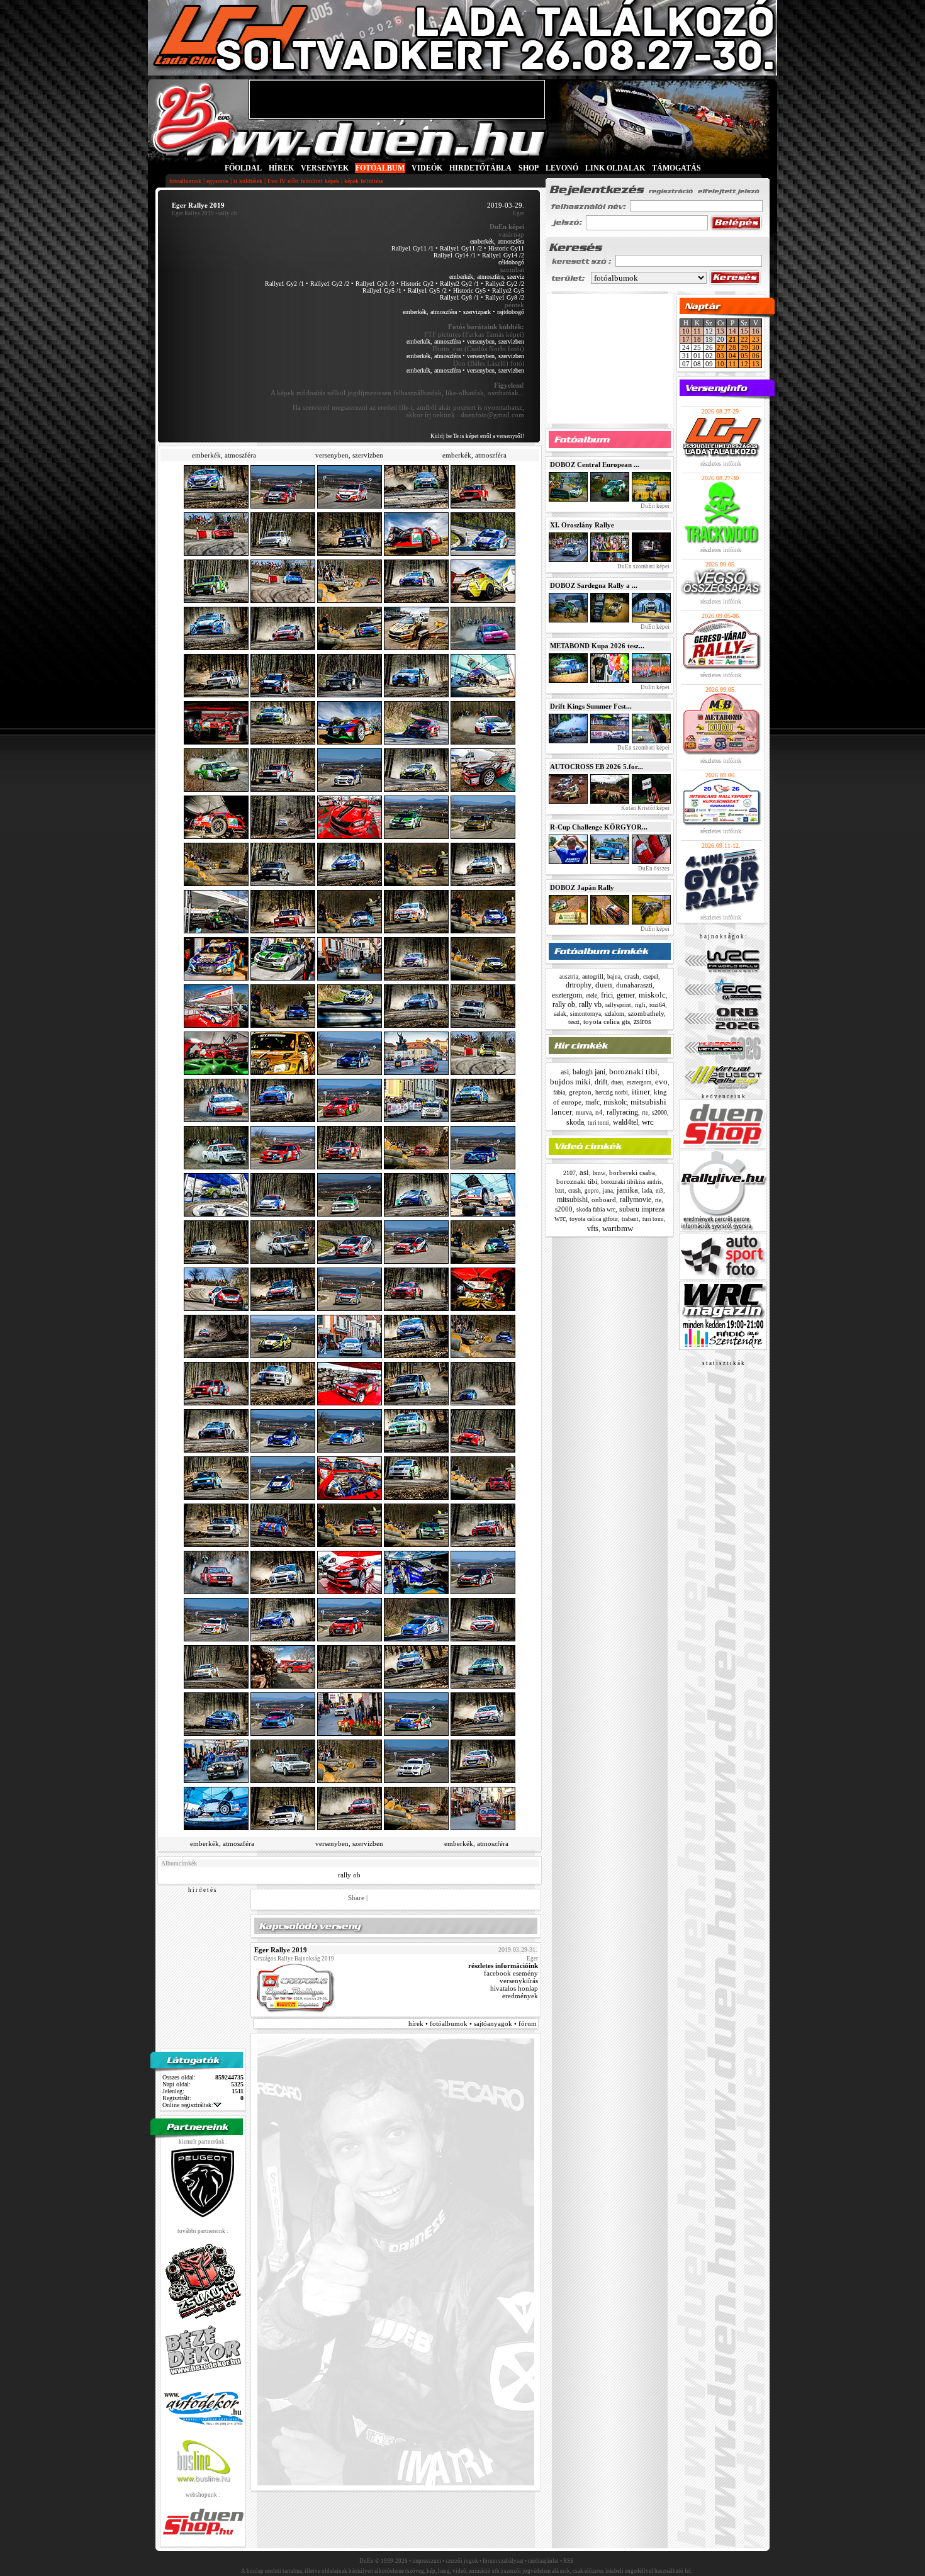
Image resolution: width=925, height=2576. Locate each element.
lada (647, 1190)
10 (686, 331)
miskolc (652, 995)
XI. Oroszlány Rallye (582, 525)
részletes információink (503, 1966)
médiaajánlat (543, 2561)
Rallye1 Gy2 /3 (375, 284)
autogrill (593, 976)
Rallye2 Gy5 (508, 290)
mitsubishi (572, 1200)
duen (604, 985)
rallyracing (622, 1112)
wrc (648, 1122)
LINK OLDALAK (615, 168)
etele (591, 995)
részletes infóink (721, 464)
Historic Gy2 (417, 284)
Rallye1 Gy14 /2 (503, 255)
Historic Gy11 (506, 248)
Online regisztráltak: (188, 2105)
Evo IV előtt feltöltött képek (303, 181)
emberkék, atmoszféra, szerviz (487, 277)
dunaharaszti (634, 985)
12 (744, 364)
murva (584, 1112)
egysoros (217, 181)
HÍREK (281, 168)
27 (720, 347)
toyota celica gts (607, 1021)
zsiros (642, 1021)
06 (756, 356)
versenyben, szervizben (496, 341)
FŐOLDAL (243, 168)
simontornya (586, 1014)
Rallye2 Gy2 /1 (459, 284)
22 (744, 339)
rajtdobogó (511, 312)
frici (607, 995)
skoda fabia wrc (596, 1209)
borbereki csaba (632, 1173)
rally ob (349, 1875)
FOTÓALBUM (380, 168)
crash (632, 976)
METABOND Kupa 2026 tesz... (597, 646)
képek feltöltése (364, 181)
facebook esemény (511, 1973)
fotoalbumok (185, 181)
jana (608, 1191)
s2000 (659, 1112)
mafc (592, 1102)
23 (756, 339)
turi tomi (598, 1123)
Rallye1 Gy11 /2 (461, 248)
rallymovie (636, 1200)
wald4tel (625, 1122)
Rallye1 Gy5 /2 (427, 290)
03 (720, 356)
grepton (580, 1092)
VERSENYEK (325, 168)
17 (686, 339)
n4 (599, 1112)
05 (744, 356)
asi (565, 1072)
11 (697, 331)
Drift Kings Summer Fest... (591, 706)
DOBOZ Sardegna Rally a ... (594, 585)
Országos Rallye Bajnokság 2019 (294, 1959)
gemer (626, 995)
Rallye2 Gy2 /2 (505, 284)
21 (732, 339)
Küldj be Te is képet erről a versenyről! (477, 436)
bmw (599, 1173)
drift (601, 1082)
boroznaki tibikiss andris (631, 1182)
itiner (641, 1092)
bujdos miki (570, 1082)
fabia (559, 1092)
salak (560, 1014)
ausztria (569, 977)
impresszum (427, 2561)
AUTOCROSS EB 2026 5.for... (597, 767)
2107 (569, 1173)
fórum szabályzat (503, 2561)
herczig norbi (612, 1092)
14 (732, 331)
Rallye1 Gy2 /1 (284, 284)
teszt (574, 1022)
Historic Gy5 (469, 290)
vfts (593, 1229)
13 (720, 331)
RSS (568, 2561)
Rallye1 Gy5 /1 (382, 290)
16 (756, 331)
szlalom (614, 1014)
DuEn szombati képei (643, 566)
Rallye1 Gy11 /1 (412, 248)
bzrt (560, 1191)
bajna (614, 977)
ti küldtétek (248, 181)
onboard (604, 1200)
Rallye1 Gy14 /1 (455, 255)
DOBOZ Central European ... (595, 464)
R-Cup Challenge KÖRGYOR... (599, 827)
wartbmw (618, 1228)
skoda (575, 1122)
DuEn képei (654, 506)
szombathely (646, 1013)
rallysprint (618, 1005)
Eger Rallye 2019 (193, 213)
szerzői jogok (462, 2561)
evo (661, 1082)
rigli (640, 1005)
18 (697, 339)
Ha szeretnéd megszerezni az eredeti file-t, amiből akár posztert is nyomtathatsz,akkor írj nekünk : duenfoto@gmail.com (408, 411)
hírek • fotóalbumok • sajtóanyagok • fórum (473, 2023)
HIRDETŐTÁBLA (480, 168)
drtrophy (579, 985)
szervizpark (477, 312)
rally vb (590, 1004)
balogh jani (589, 1072)
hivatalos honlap (514, 1988)
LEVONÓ (563, 168)
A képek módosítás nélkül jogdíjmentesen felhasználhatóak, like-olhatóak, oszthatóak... (397, 389)
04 (732, 356)
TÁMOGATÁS (676, 168)
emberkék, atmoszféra (497, 241)
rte (645, 1113)
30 (756, 347)
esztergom (567, 995)
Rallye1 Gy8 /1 (459, 297)
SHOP (529, 168)
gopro (592, 1191)
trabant (630, 1219)
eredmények (520, 1996)
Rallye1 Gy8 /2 (505, 297)
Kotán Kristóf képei (645, 808)
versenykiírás (519, 1981)
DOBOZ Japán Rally (582, 887)
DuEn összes (653, 869)
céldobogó (511, 262)
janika (627, 1190)
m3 (659, 1191)
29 (744, 347)
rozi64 (657, 1005)
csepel (651, 976)
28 (732, 347)
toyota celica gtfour (594, 1219)
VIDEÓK (427, 168)
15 (744, 331)
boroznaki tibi (633, 1071)
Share (356, 1898)
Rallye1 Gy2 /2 (330, 284)
